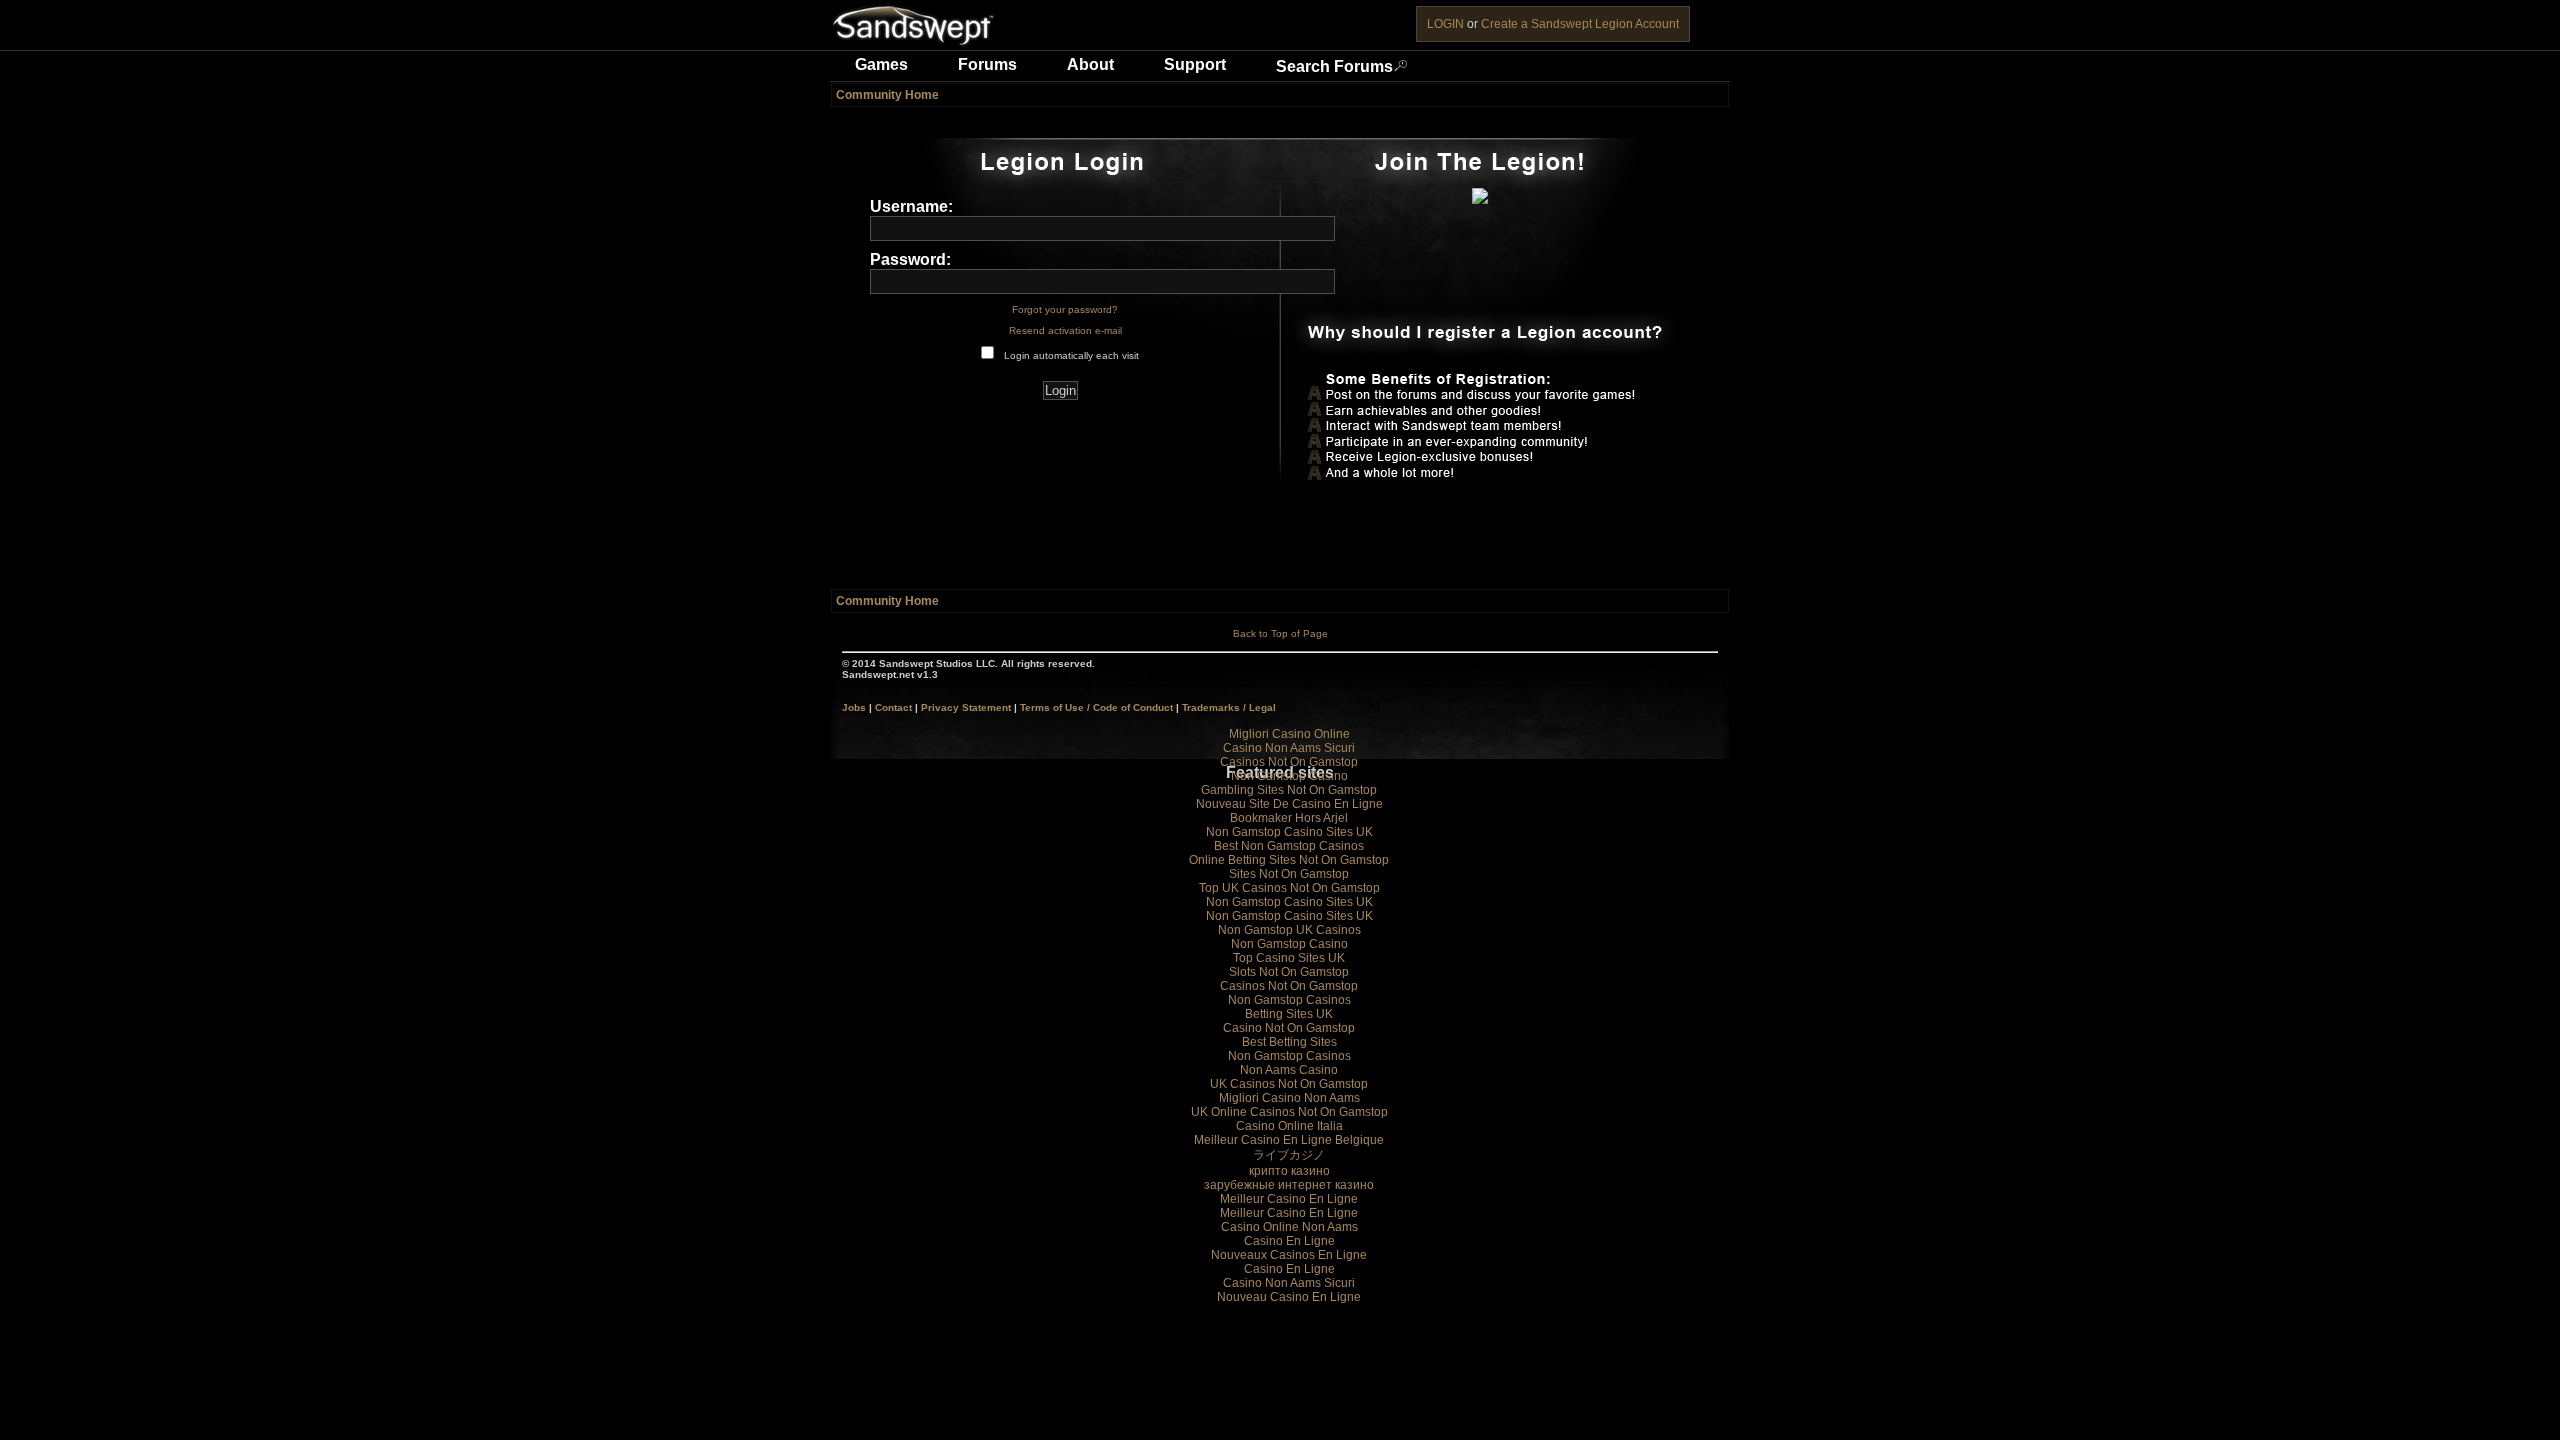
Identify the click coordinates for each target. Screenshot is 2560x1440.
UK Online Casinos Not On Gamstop (1289, 1112)
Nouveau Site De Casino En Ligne (1289, 804)
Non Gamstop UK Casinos (1289, 930)
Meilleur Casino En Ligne (1289, 1199)
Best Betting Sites (1289, 1042)
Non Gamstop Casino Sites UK (1289, 832)
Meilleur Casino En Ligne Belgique (1289, 1140)
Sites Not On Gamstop (1289, 874)
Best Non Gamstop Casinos (1289, 846)
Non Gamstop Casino (1289, 776)
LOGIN (1445, 24)
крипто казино (1289, 1171)
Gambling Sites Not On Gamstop (1289, 790)
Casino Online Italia (1289, 1126)
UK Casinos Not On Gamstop (1289, 1084)
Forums (987, 64)
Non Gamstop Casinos (1289, 1000)
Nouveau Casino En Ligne (1289, 1297)
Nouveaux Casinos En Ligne (1289, 1255)
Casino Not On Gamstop (1289, 1028)
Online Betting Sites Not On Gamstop (1289, 860)
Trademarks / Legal (1229, 707)
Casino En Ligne (1289, 1241)
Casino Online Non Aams (1289, 1227)
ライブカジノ (1289, 1155)
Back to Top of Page (1280, 633)
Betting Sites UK (1289, 1014)
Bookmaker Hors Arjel (1289, 818)
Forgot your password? (1065, 309)
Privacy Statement (966, 707)
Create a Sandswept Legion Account (1580, 24)
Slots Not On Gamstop (1289, 972)
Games (881, 64)
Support (1195, 64)
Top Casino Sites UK (1289, 958)
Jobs (854, 707)
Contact (893, 707)
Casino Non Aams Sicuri (1289, 748)
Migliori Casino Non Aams (1289, 1098)
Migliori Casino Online (1289, 734)
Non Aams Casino (1289, 1070)
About (1090, 64)
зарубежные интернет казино (1289, 1185)
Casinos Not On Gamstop (1289, 762)
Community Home (887, 95)
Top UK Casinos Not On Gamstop (1289, 888)
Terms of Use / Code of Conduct (1096, 707)
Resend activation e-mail (1065, 330)
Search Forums (1334, 66)
